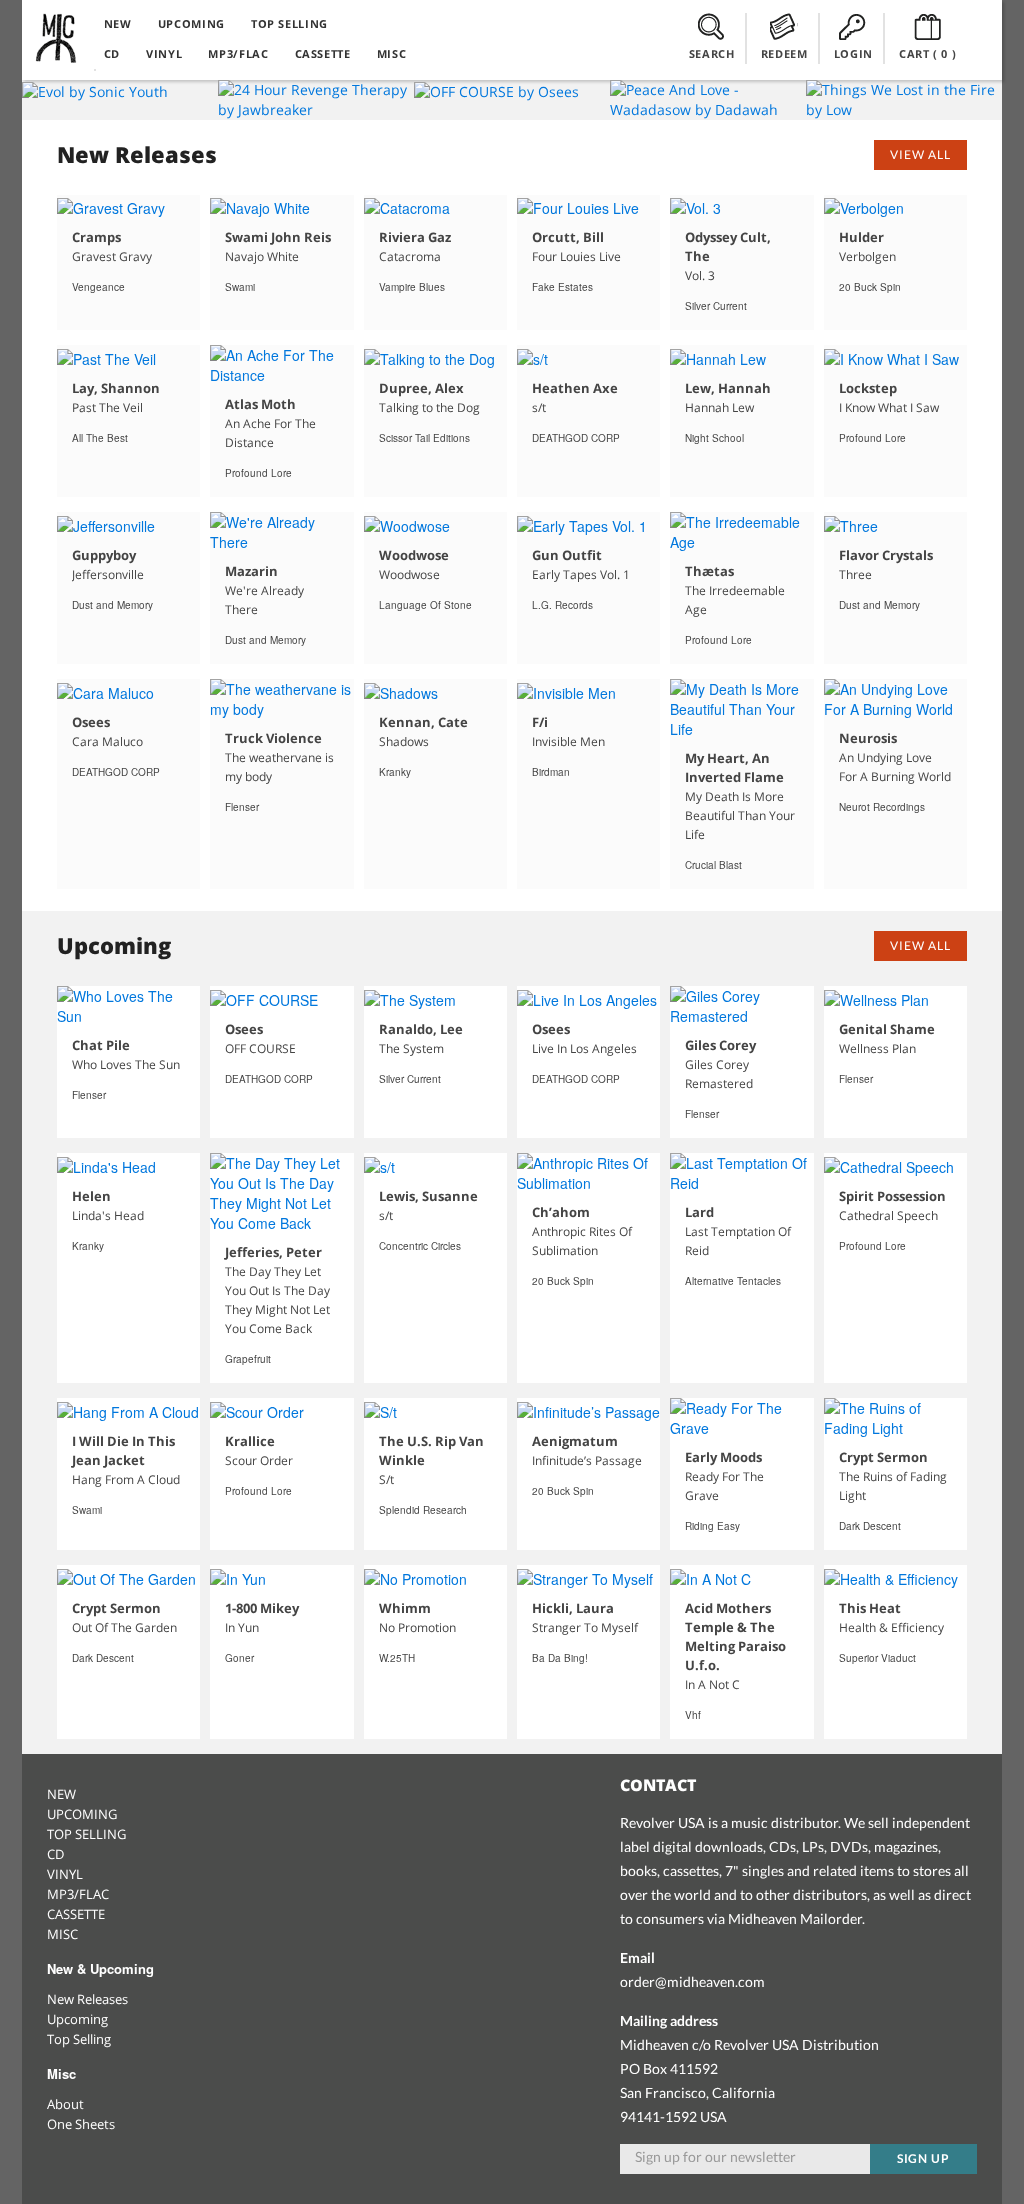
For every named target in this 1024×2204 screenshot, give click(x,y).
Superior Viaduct (877, 1658)
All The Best (100, 438)
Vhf (693, 1715)
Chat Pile (101, 1045)
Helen (91, 1196)
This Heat (870, 1608)
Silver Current (716, 306)
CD (112, 53)
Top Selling (79, 2039)
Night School (714, 438)
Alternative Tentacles (733, 1281)
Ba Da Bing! (560, 1658)
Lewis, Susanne (428, 1196)
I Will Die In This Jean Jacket (123, 1450)
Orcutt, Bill (568, 237)
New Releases (87, 1999)
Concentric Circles (420, 1246)
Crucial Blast (713, 865)
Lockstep (868, 388)
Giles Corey (720, 1045)
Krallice (250, 1441)
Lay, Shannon (116, 388)
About (65, 2104)
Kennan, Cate (423, 722)
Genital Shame (887, 1029)
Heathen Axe (575, 388)
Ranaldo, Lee (421, 1029)
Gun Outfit (567, 555)
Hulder (861, 237)
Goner (239, 1658)
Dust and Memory (112, 605)
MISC (392, 53)
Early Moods (723, 1457)
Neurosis (868, 738)
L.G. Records (562, 605)
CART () (928, 53)
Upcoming (77, 2019)
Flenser (242, 807)
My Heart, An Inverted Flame (734, 767)
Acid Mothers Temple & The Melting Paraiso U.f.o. (735, 1636)
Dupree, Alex (421, 388)
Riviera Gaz (415, 237)
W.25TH (397, 1658)
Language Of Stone (425, 605)
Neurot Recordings (882, 807)
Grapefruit (248, 1359)
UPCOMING (191, 23)
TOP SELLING (289, 23)
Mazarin (251, 571)
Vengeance (98, 287)
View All (920, 154)
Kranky (395, 772)
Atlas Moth (260, 404)
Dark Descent (870, 1526)
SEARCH (712, 53)
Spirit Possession (892, 1196)
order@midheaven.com (692, 1981)
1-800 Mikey (262, 1608)
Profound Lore (258, 473)
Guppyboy (104, 555)
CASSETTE (323, 53)
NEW (118, 23)
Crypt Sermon (883, 1457)
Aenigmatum (575, 1441)
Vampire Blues (412, 287)
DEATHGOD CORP (576, 438)
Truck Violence (273, 738)
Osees (91, 722)
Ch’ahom (561, 1212)
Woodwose (414, 555)
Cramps (96, 237)
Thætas (709, 571)
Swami (240, 287)
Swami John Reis (278, 237)
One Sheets (81, 2124)
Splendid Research (423, 1510)
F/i (540, 722)
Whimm (405, 1608)
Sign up (924, 2158)
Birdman (551, 772)
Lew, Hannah (728, 388)
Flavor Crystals (886, 555)
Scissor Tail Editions (424, 438)
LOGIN (853, 53)
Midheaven (57, 38)
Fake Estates (562, 287)
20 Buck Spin (870, 287)
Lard (699, 1212)
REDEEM (784, 53)
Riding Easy (712, 1526)
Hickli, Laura (573, 1608)
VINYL (164, 53)
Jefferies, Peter (273, 1252)
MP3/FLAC (238, 53)
